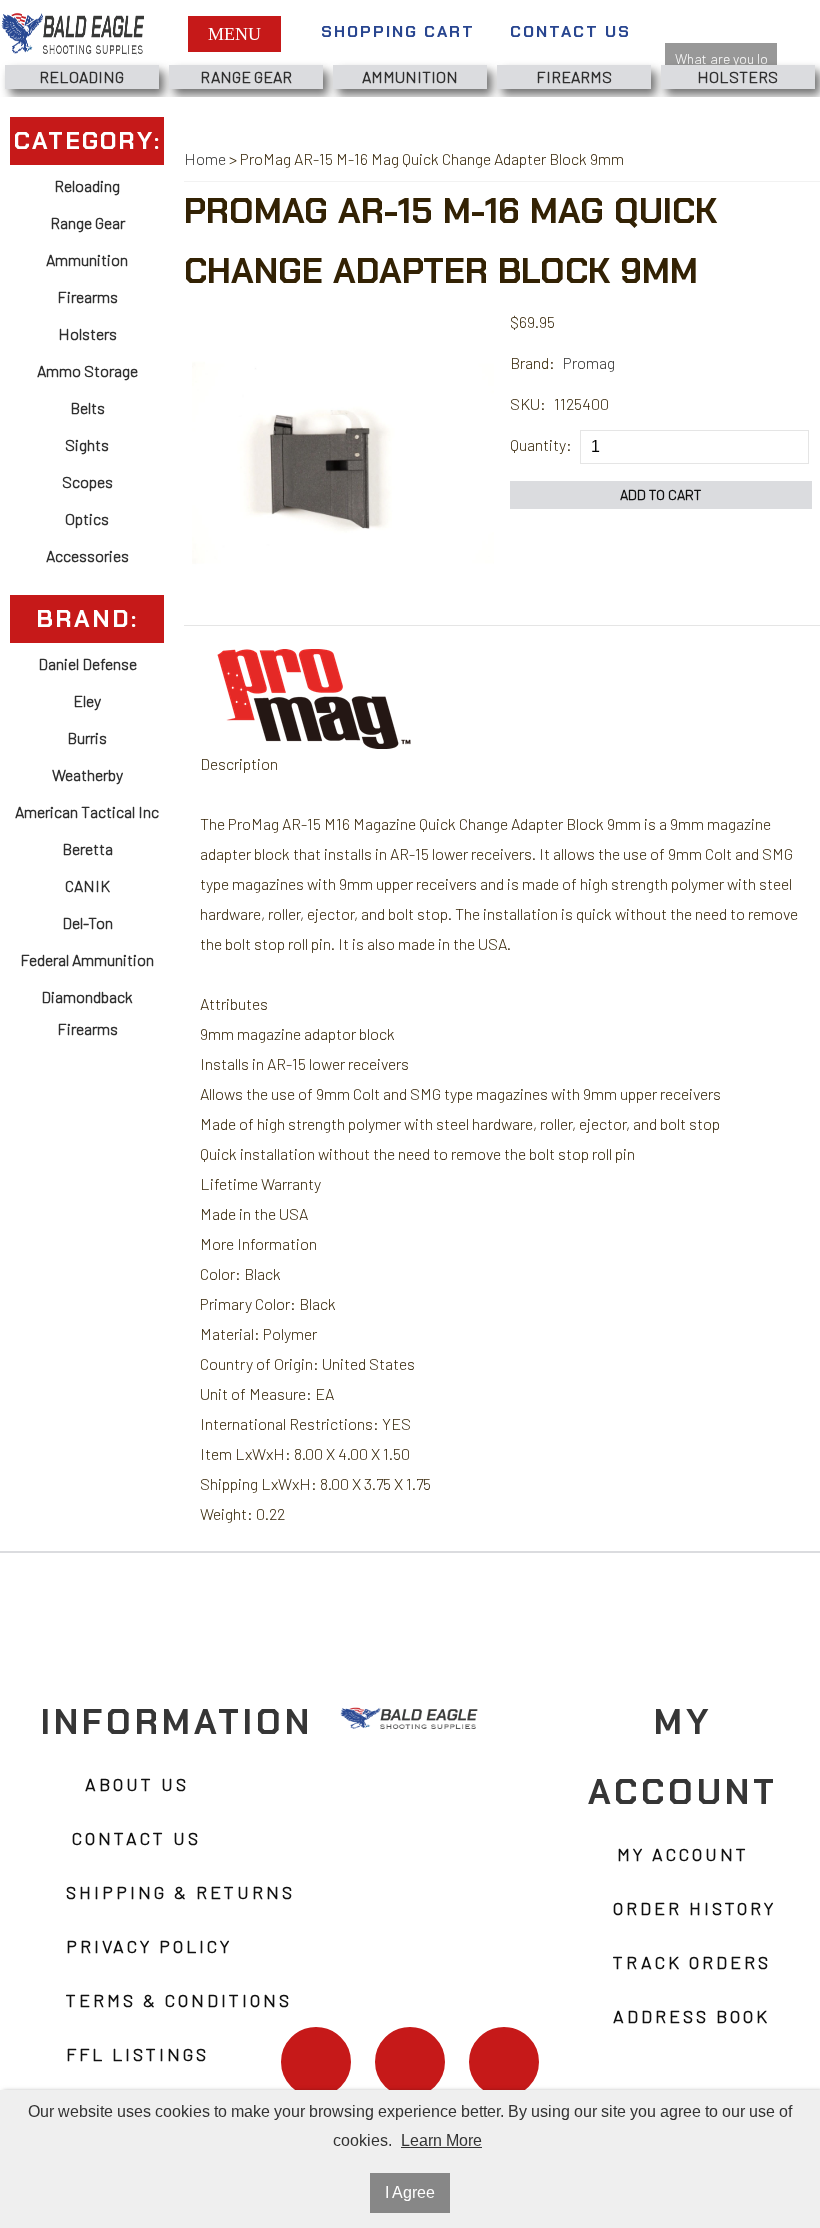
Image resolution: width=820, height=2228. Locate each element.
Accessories (87, 555)
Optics (87, 518)
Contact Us (570, 31)
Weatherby (87, 774)
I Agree (410, 2192)
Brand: (532, 362)
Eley (87, 700)
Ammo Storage (87, 370)
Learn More (441, 2140)
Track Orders (692, 1962)
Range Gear (246, 76)
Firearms (574, 76)
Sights (87, 444)
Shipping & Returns (180, 1892)
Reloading (81, 76)
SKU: (528, 403)
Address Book (691, 2016)
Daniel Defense (87, 663)
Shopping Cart (398, 31)
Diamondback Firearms (87, 1012)
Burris (87, 737)
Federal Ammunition (87, 959)
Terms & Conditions (179, 2000)
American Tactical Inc (87, 811)
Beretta (87, 848)
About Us (137, 1784)
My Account (683, 1854)
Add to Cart (661, 494)
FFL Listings (137, 2054)
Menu (234, 34)
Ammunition (410, 76)
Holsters (737, 76)
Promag (589, 362)
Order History (694, 1908)
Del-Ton (87, 922)
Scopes (87, 481)
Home (205, 158)
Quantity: (541, 444)
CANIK (87, 885)
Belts (87, 407)
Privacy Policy (149, 1946)
